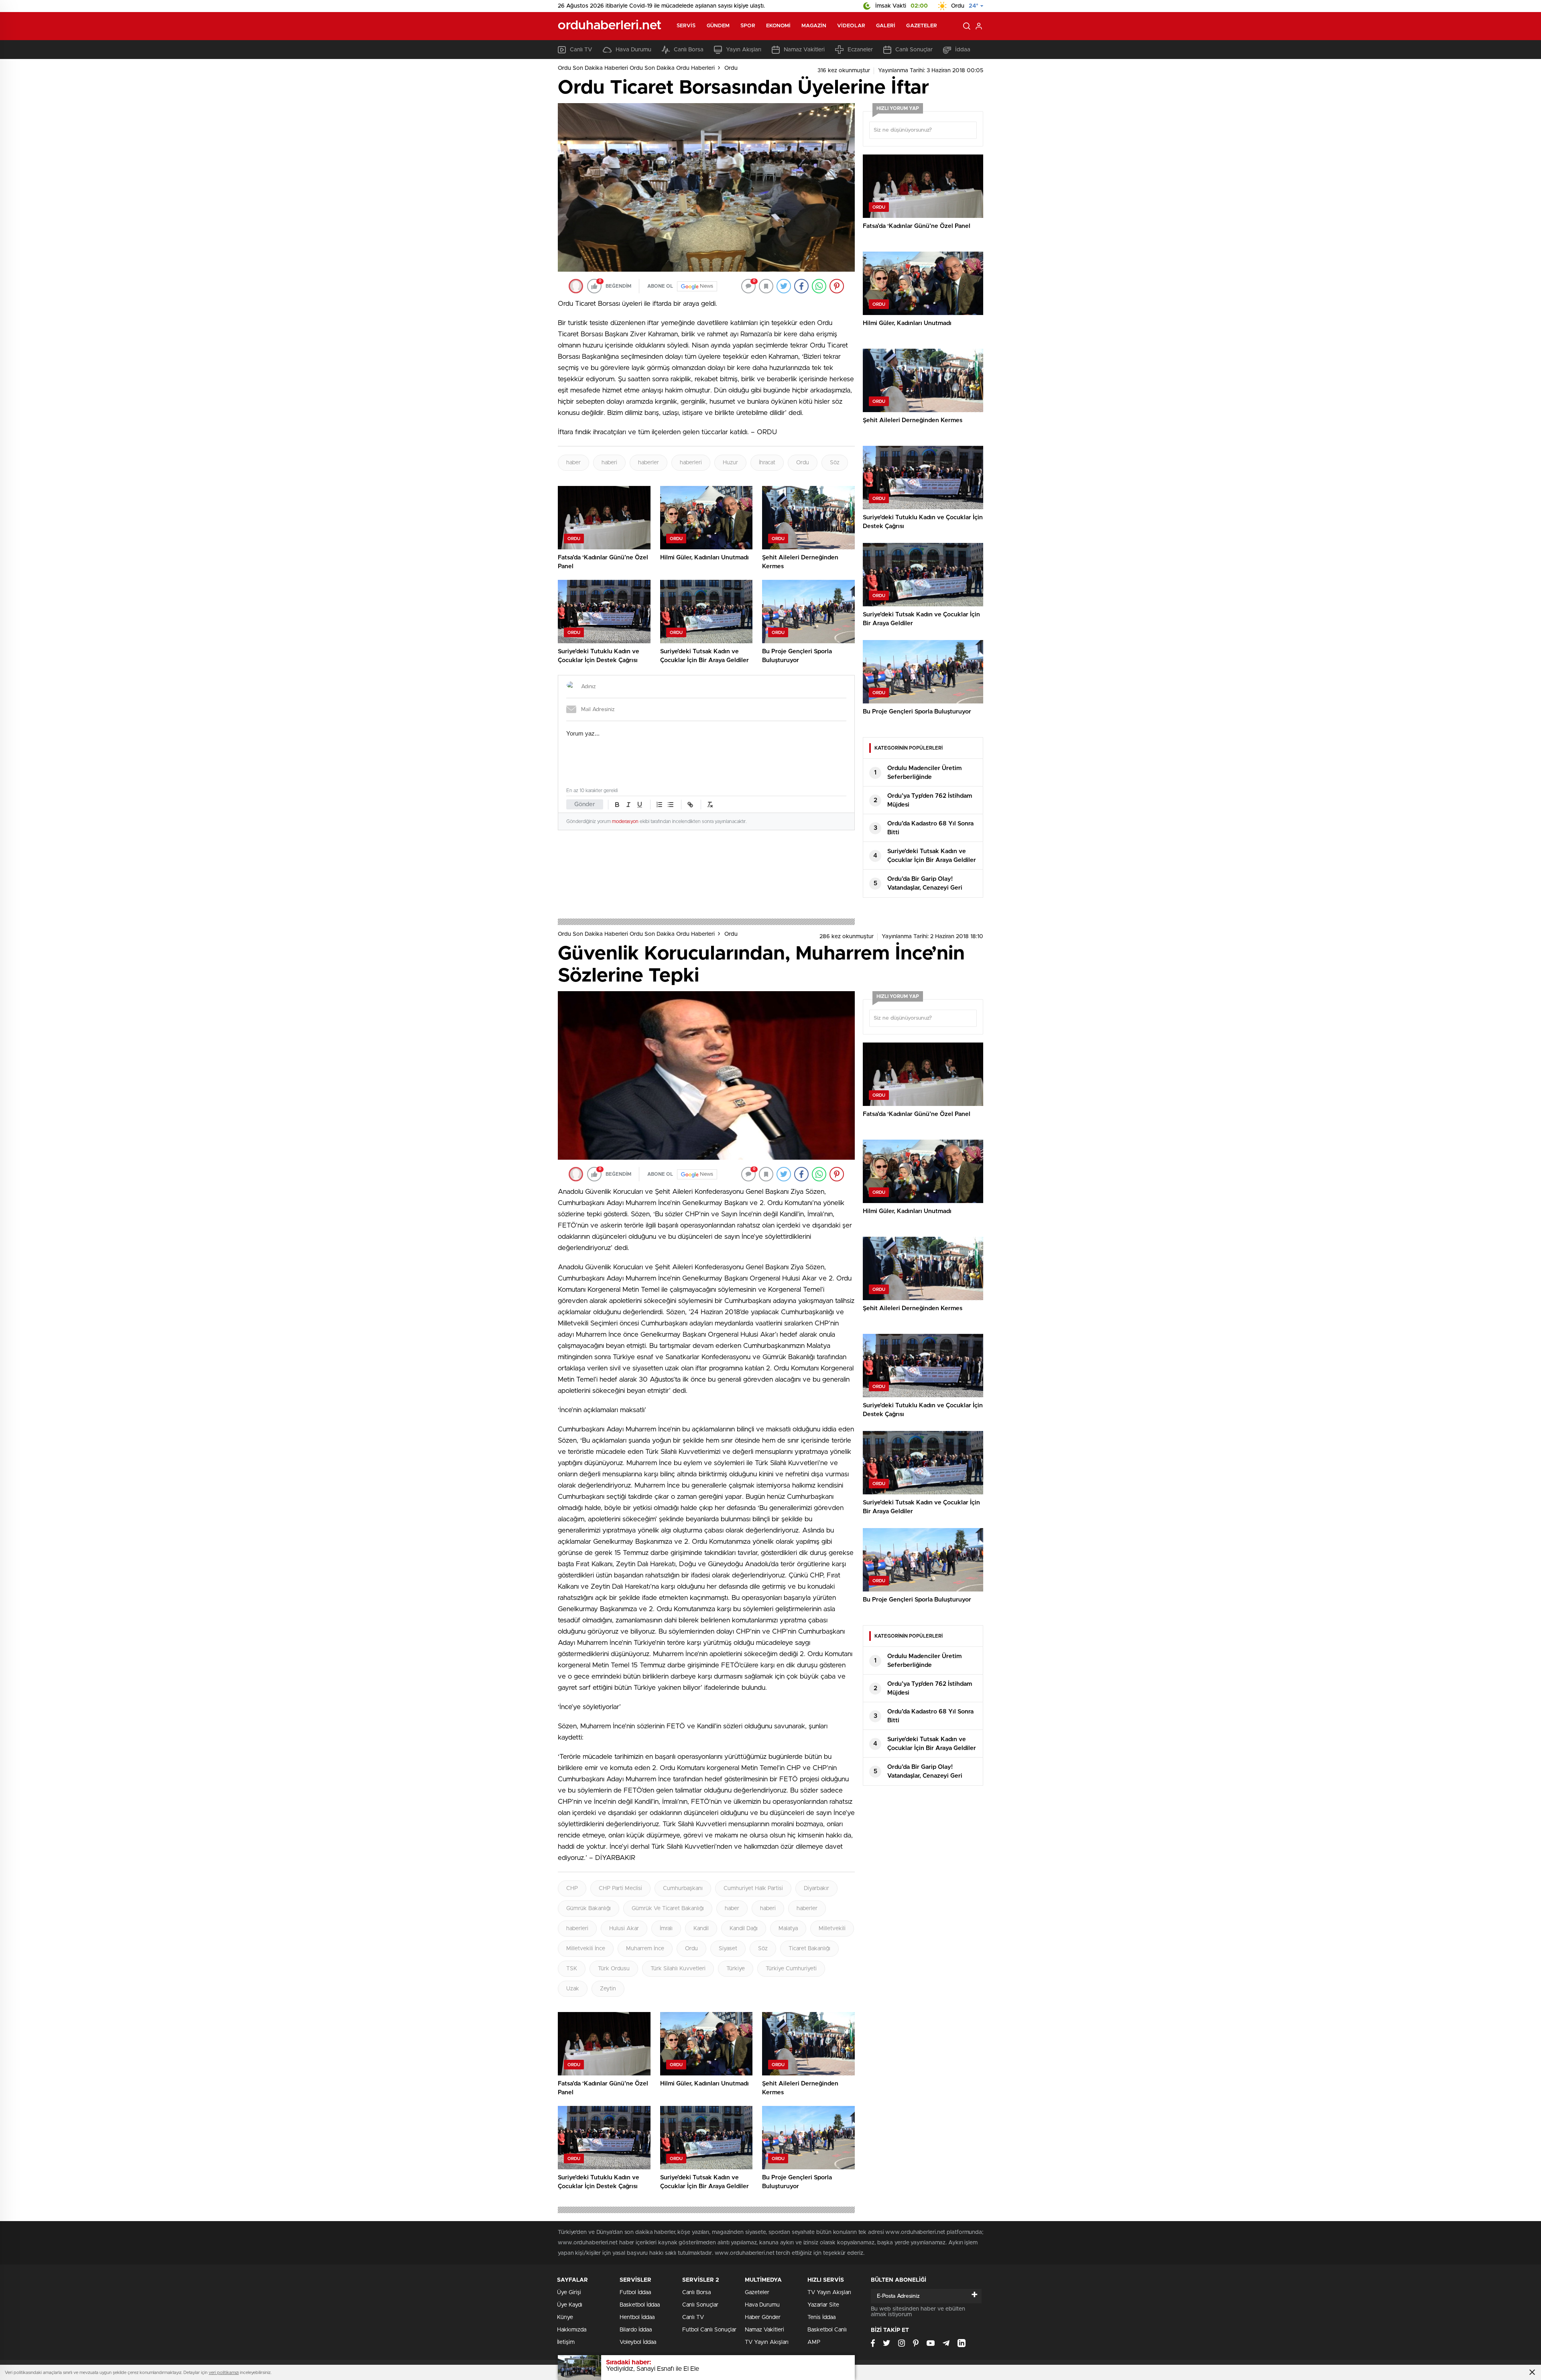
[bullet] (671, 805)
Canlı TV (581, 50)
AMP (814, 2342)
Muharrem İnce (645, 1949)
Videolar (851, 26)
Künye (565, 2317)
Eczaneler (860, 50)
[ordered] (659, 805)
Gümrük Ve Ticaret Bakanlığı (668, 1908)
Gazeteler (922, 26)
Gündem (718, 26)
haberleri (691, 463)
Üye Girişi (569, 2293)
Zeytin (608, 1989)
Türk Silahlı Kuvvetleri (678, 1969)
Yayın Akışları (744, 50)
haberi (609, 463)
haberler (649, 463)
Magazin (814, 26)
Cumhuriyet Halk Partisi (753, 1888)
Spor (748, 26)
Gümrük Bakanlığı (589, 1908)
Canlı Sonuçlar (914, 50)
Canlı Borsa (689, 50)
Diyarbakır (816, 1888)
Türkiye (736, 1969)
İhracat (767, 463)
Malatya (788, 1929)
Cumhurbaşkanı (683, 1888)
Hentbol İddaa (637, 2317)
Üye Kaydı (570, 2305)
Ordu (731, 68)
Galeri (886, 26)
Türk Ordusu (614, 1969)
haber (573, 463)
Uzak (573, 1989)
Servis (686, 26)
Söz (835, 463)
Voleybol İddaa (638, 2342)
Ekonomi (779, 26)
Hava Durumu (633, 50)
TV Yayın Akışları (767, 2342)
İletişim (566, 2342)
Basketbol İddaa (640, 2305)
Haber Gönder (763, 2317)
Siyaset (728, 1949)
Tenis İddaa (821, 2317)
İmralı (666, 1929)
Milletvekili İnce (586, 1949)
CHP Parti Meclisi (620, 1888)
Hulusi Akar (624, 1929)
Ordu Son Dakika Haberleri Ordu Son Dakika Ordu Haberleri (636, 68)
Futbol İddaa (635, 2293)
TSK (572, 1969)
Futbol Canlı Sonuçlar (709, 2330)
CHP (572, 1888)
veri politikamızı (224, 2373)
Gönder (585, 804)
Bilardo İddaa (636, 2330)
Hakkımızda (572, 2330)
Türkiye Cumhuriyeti (791, 1969)
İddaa (963, 50)
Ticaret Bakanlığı (809, 1949)
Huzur (730, 463)
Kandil (701, 1929)
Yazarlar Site (823, 2305)
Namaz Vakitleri (804, 50)
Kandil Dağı (744, 1929)
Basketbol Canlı (827, 2330)
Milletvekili (832, 1929)
